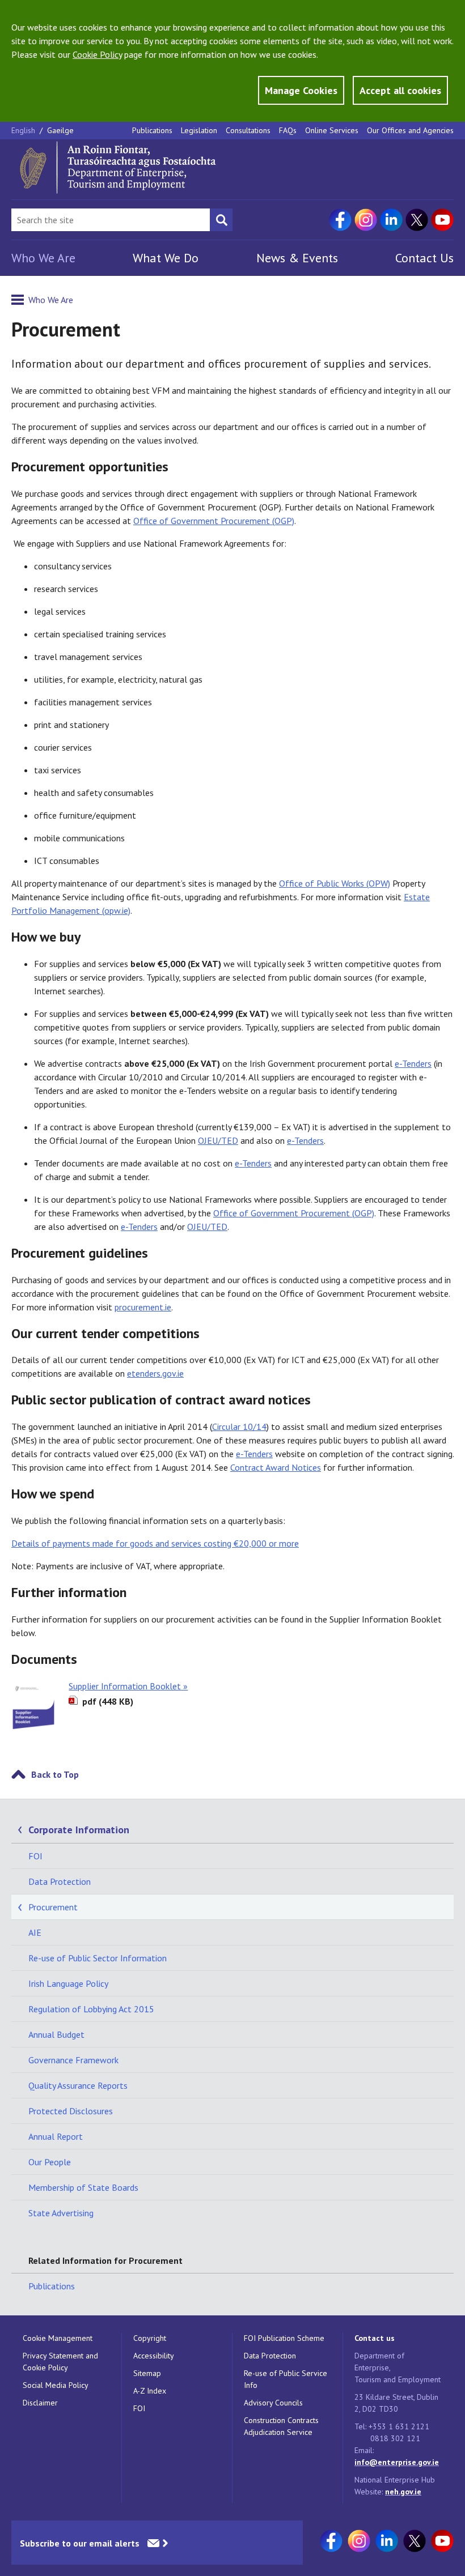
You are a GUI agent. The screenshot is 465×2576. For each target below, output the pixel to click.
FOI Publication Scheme (284, 2338)
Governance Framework (73, 2060)
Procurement (53, 1907)
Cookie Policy (97, 54)
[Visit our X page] (417, 220)
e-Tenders (413, 1063)
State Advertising (61, 2213)
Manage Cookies (301, 90)
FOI (35, 1856)
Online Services (332, 130)
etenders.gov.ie (155, 1373)
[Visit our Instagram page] (366, 220)
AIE (35, 1932)
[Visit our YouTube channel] (442, 220)
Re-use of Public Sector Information (98, 1958)
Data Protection (60, 1881)
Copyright (150, 2338)
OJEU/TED (218, 1140)
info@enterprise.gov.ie (397, 2462)
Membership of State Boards (83, 2187)
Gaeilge (60, 130)
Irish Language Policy (68, 1983)
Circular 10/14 (239, 1427)
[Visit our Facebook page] (340, 220)
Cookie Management (58, 2338)
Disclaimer (40, 2403)
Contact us (375, 2338)
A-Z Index (150, 2391)
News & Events (297, 258)
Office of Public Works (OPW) (335, 883)
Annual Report (56, 2136)
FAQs (288, 130)
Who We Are (43, 258)
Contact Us (424, 258)
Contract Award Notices (276, 1467)
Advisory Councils (273, 2403)
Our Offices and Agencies (410, 130)
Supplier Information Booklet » (128, 1686)
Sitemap (147, 2373)
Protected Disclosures (71, 2111)
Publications (152, 130)
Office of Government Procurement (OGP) (214, 521)
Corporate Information (79, 1830)
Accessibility (154, 2356)
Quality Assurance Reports (78, 2085)
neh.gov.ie (403, 2492)
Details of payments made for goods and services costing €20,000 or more (155, 1543)
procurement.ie (143, 1307)
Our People (50, 2162)
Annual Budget (56, 2034)
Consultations (248, 130)
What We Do (166, 258)
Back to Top (55, 1774)
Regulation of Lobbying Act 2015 (91, 2009)
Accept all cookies (400, 90)
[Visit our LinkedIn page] (391, 220)
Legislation (199, 130)
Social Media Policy (56, 2385)
